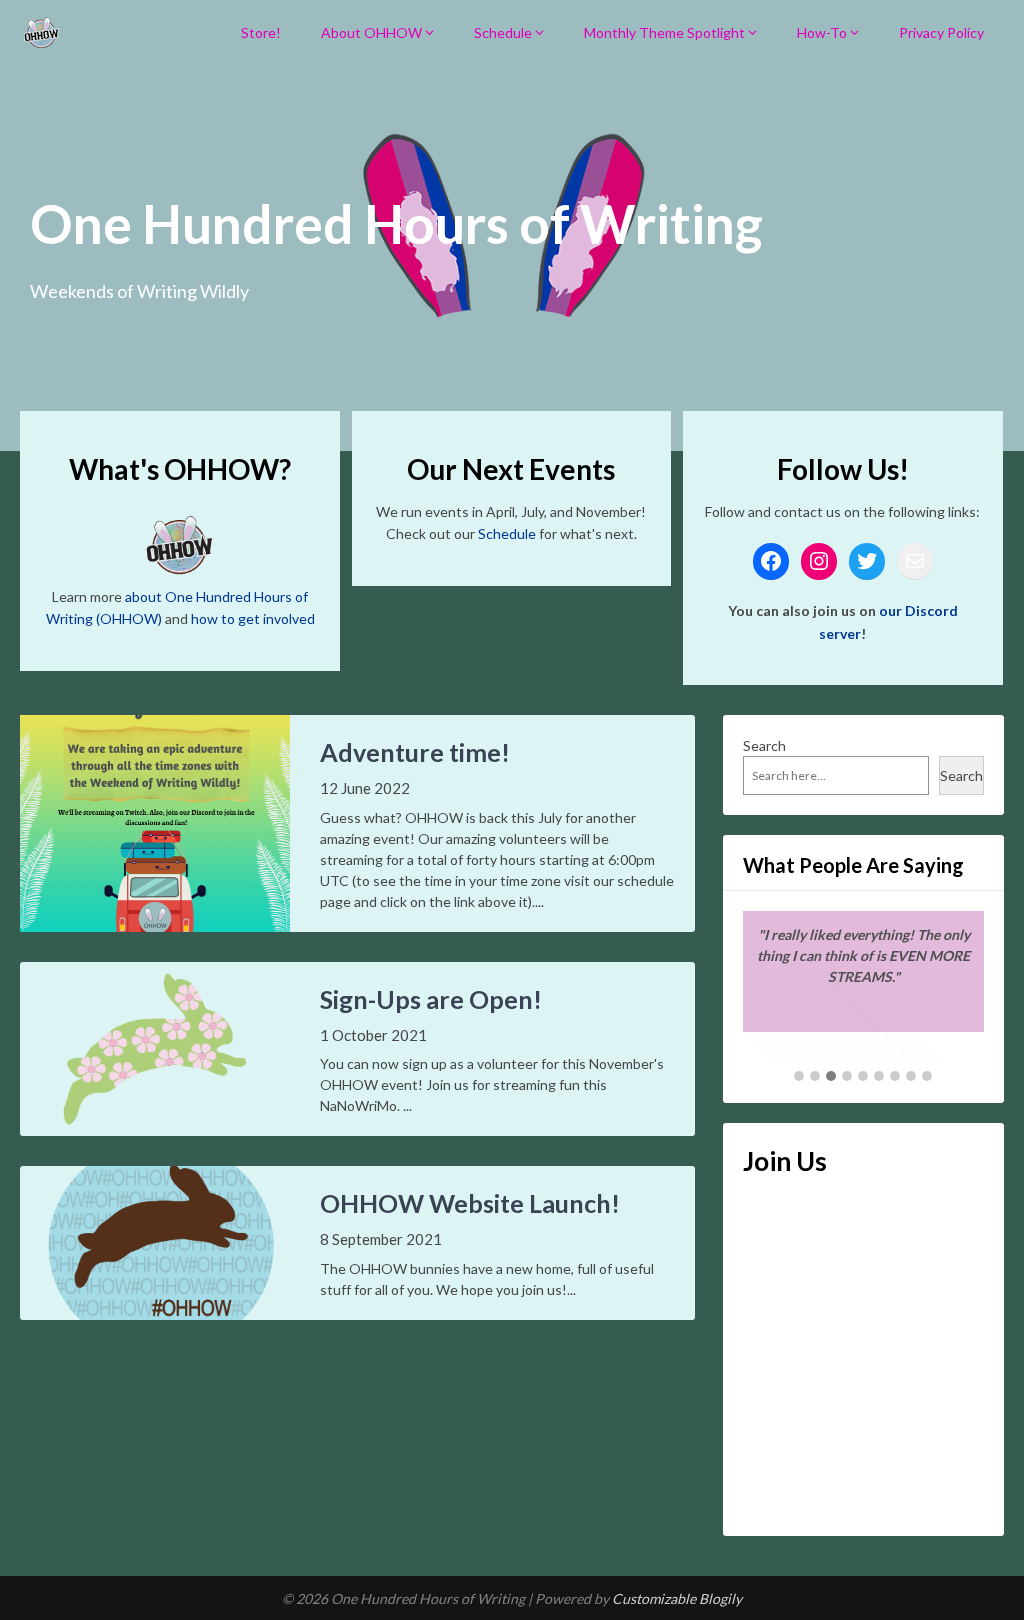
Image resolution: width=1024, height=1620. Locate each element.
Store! (261, 32)
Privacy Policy (941, 32)
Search (764, 745)
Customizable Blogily (677, 1598)
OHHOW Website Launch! (470, 1203)
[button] (799, 1077)
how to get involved (253, 618)
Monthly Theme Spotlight (664, 32)
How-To (822, 32)
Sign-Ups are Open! (431, 999)
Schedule (503, 32)
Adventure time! (415, 752)
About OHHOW (371, 32)
